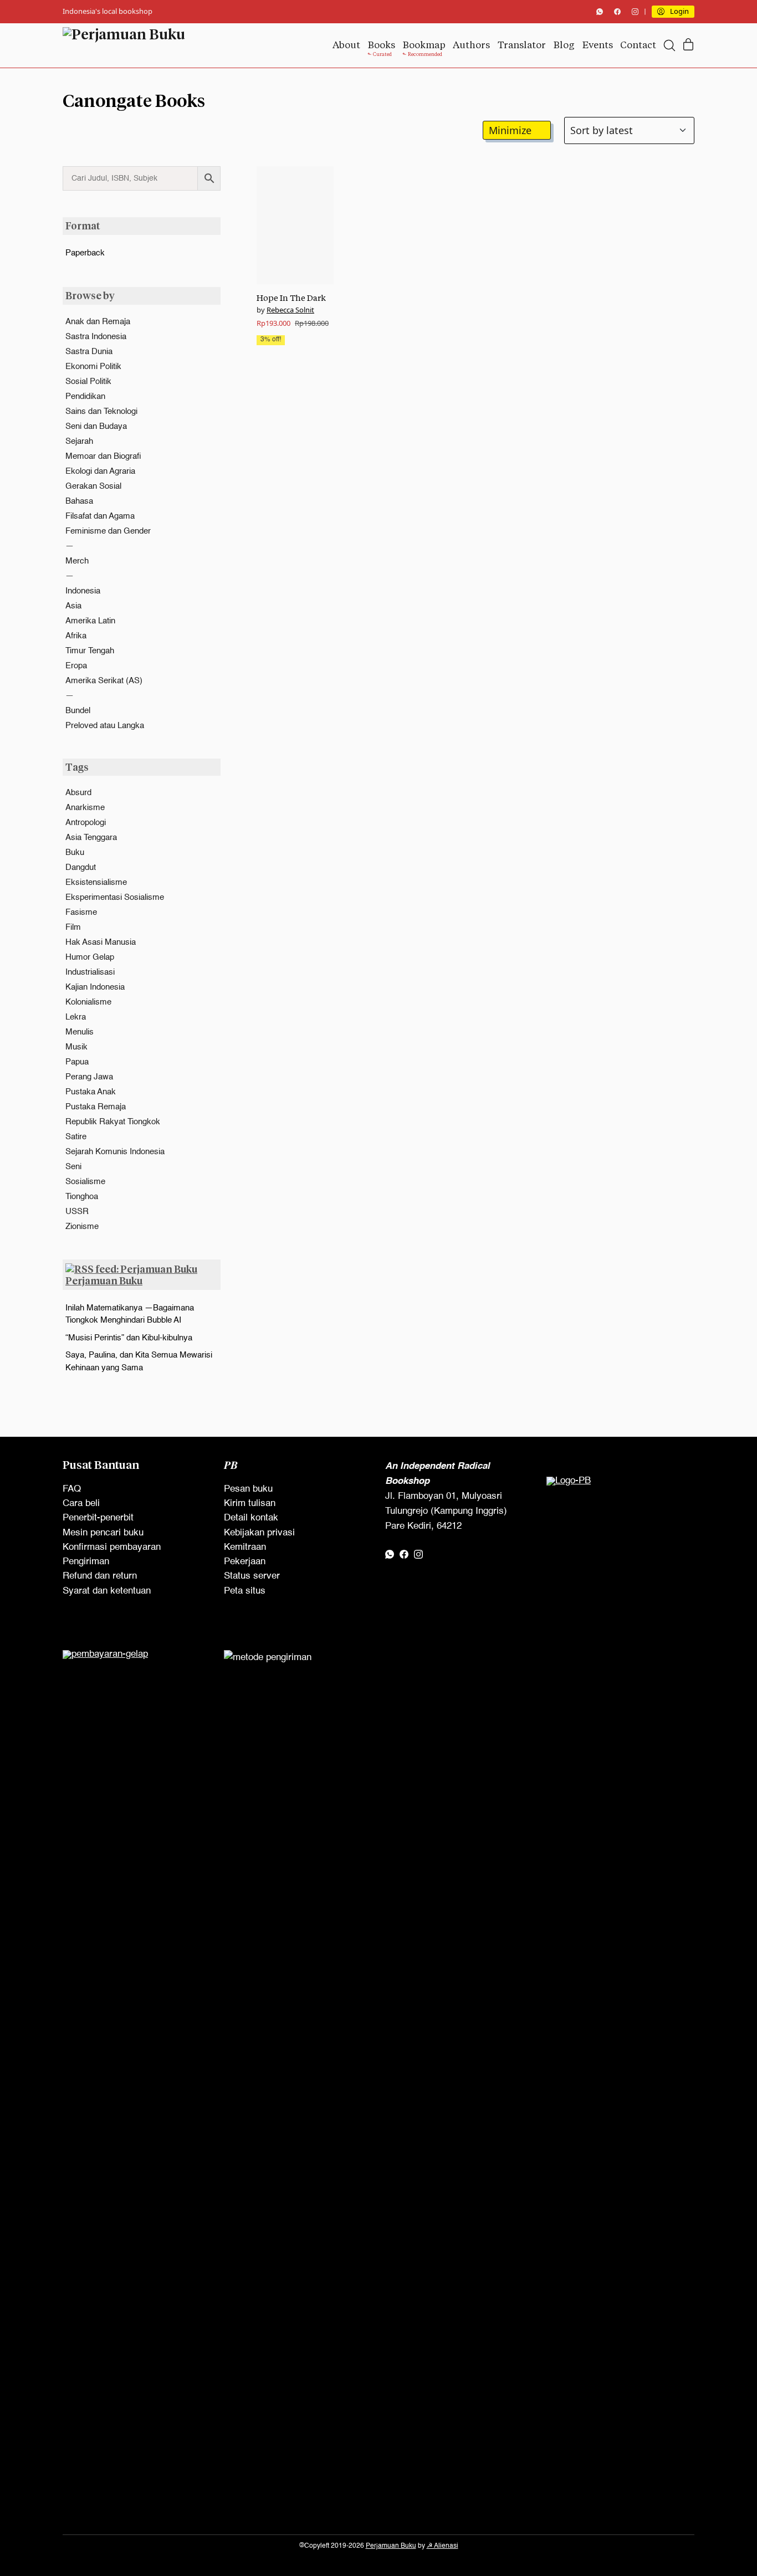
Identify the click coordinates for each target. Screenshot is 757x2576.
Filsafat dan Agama (100, 516)
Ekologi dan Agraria (100, 471)
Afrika (76, 636)
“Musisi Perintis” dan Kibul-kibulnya (129, 1338)
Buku (75, 852)
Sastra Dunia (89, 352)
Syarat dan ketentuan (107, 1591)
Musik (76, 1047)
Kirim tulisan (250, 1504)
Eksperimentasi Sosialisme (115, 897)
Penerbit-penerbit (98, 1518)
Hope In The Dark (291, 298)
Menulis (80, 1032)
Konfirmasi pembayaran (112, 1547)
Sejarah (79, 441)
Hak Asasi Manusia (101, 942)
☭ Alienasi (443, 2546)
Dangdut (81, 867)
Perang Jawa (89, 1077)
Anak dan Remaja (98, 322)
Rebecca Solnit (290, 310)
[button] (517, 130)
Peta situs (245, 1591)
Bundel (78, 711)
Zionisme (82, 1226)
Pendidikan (85, 396)
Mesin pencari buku (103, 1533)
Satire (76, 1137)
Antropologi (86, 823)
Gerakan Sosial (93, 486)
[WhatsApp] (600, 12)
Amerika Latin (90, 621)
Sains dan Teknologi (101, 411)
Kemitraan (245, 1547)
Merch (77, 561)
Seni (73, 1167)
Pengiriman (86, 1562)
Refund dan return (100, 1576)
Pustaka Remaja (96, 1107)
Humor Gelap (90, 957)
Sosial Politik (88, 381)
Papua (77, 1062)
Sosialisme (85, 1182)
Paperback (85, 253)
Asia (73, 606)
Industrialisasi (90, 972)
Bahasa (79, 501)
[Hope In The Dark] (295, 225)
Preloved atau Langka (105, 726)
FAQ (72, 1489)
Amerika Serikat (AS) (104, 681)
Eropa (76, 666)
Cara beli (81, 1504)
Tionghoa (82, 1197)
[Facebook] (617, 12)
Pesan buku (248, 1489)
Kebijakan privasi (259, 1533)
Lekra (76, 1017)
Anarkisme (85, 808)
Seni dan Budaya (96, 426)
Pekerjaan (245, 1562)
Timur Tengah (90, 651)
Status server (252, 1576)
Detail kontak (251, 1518)
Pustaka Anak (91, 1092)
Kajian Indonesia (95, 987)
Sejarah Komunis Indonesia (115, 1152)
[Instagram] (635, 12)
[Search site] (669, 45)
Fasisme (81, 912)
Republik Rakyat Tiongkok (113, 1122)
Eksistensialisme (96, 882)
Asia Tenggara (91, 838)
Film (73, 927)
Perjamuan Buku (104, 1281)
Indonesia (83, 591)
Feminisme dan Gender (108, 531)
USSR (77, 1212)
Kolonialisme (88, 1002)
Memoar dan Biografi (103, 456)
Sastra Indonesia (96, 337)
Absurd (78, 793)
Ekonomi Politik (93, 367)
